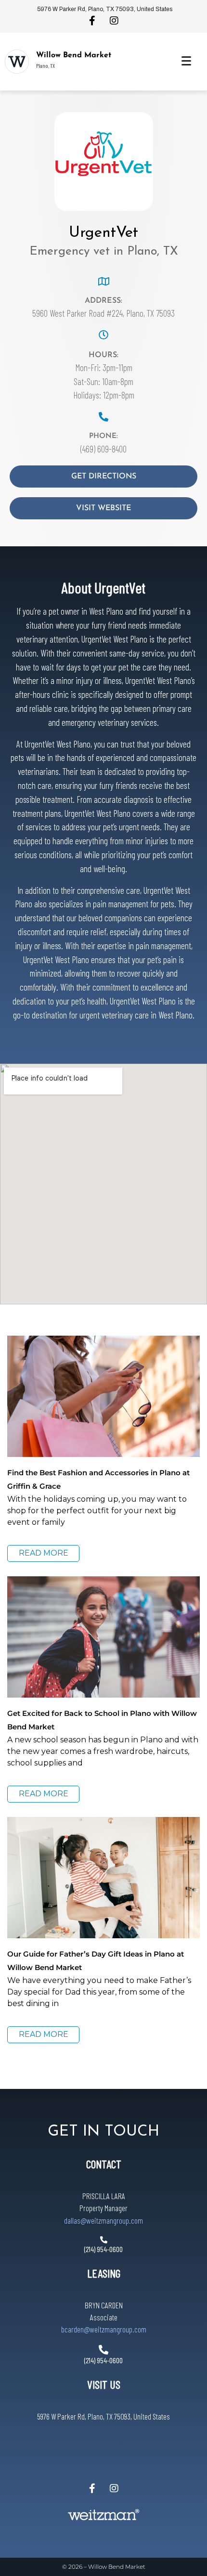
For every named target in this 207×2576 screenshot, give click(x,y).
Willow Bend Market (74, 55)
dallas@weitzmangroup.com (103, 2220)
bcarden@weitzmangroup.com (104, 2329)
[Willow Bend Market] (17, 62)
